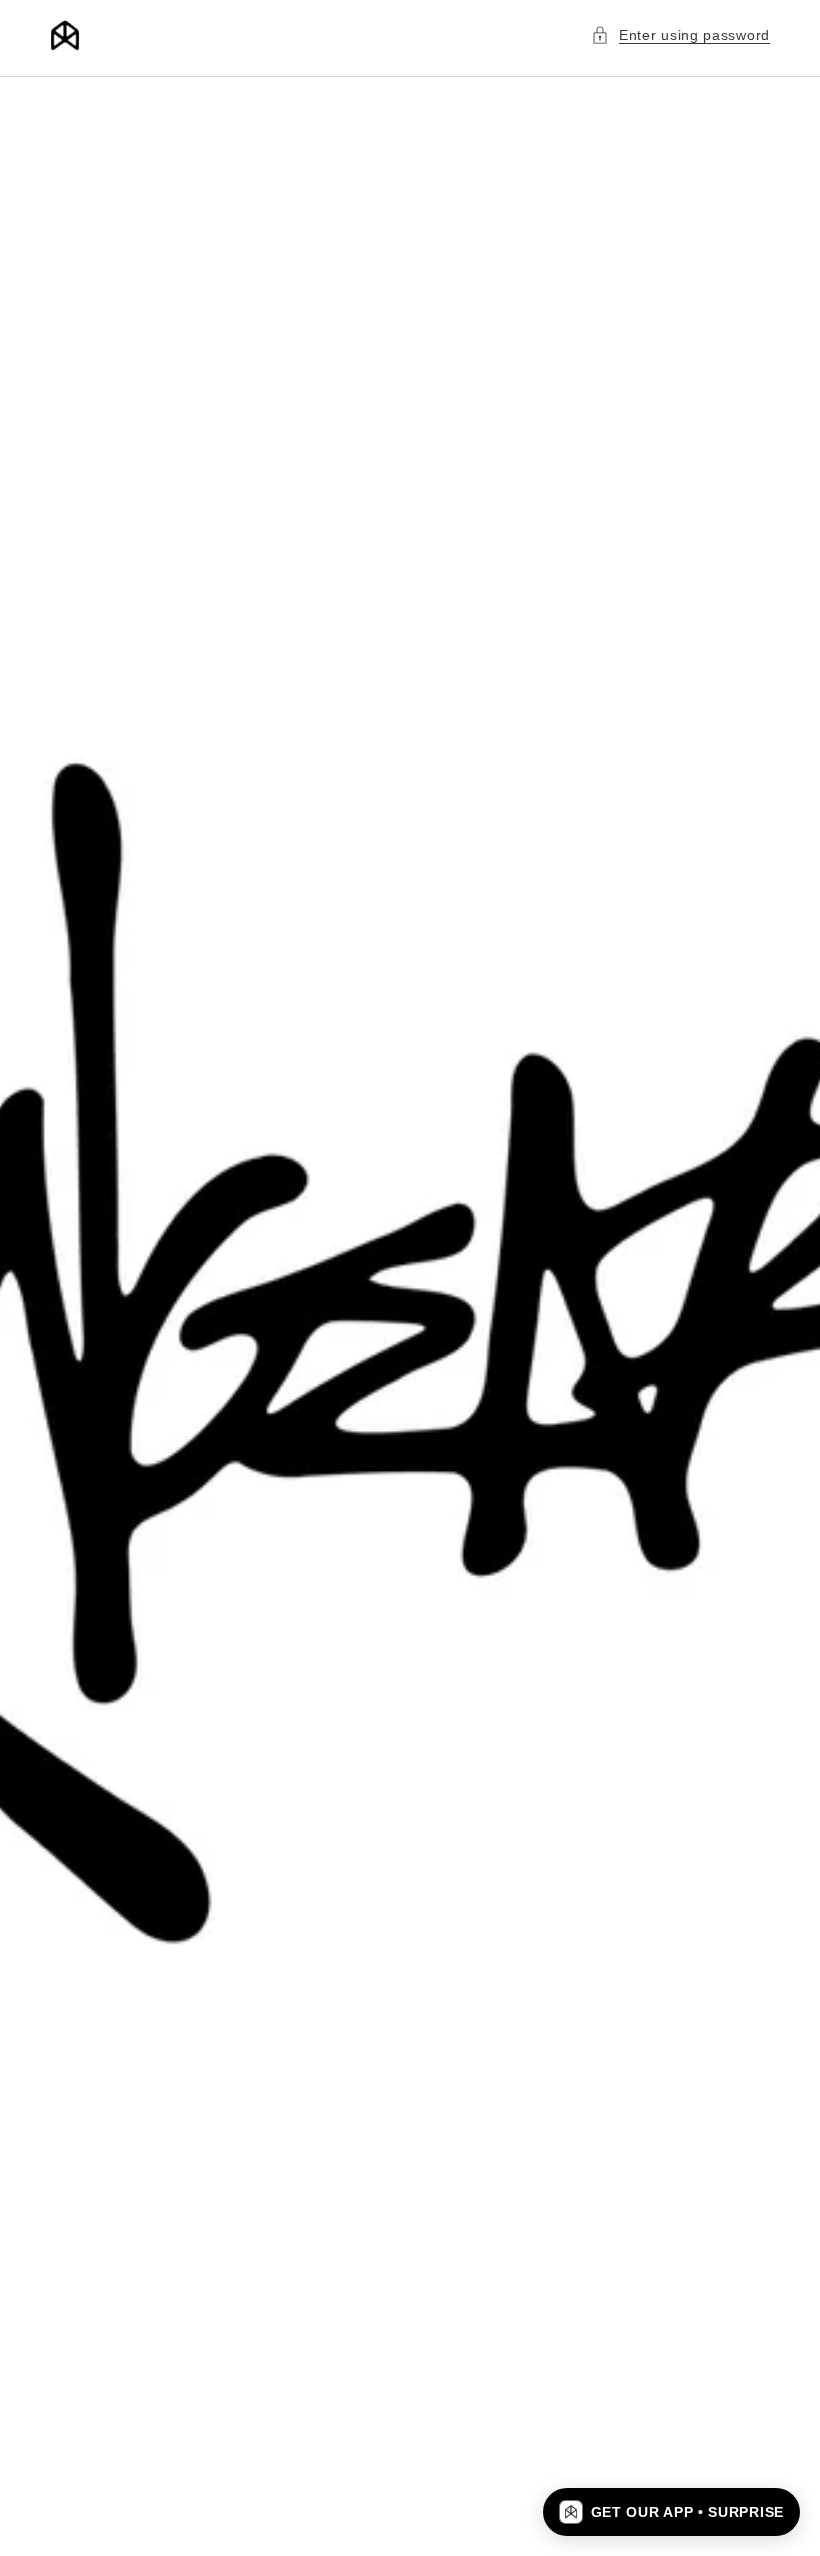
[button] (680, 35)
